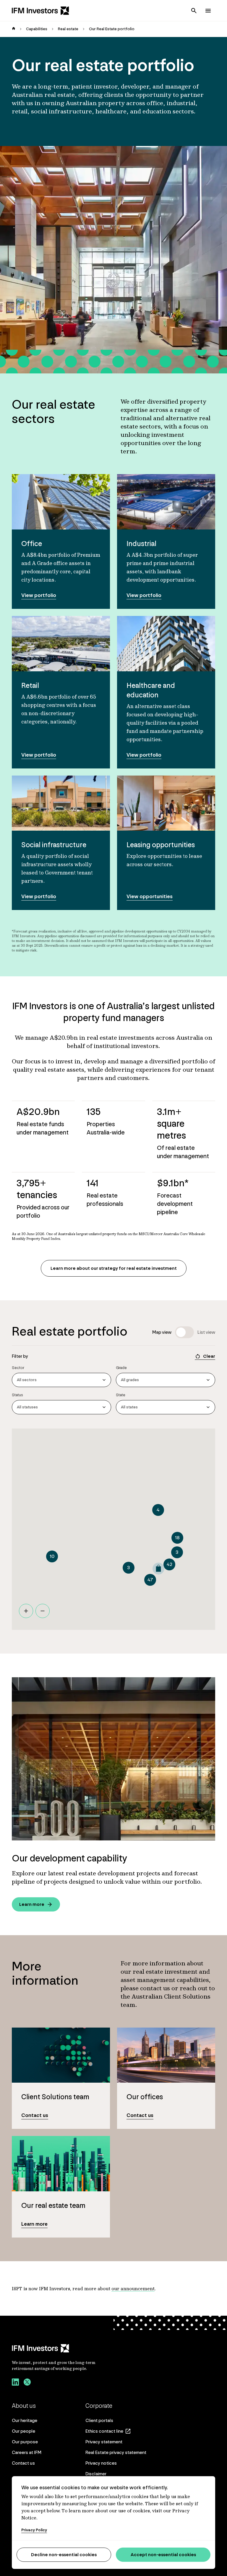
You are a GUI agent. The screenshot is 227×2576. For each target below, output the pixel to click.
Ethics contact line (104, 2431)
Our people (23, 2431)
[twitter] (27, 2383)
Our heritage (25, 2420)
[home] (14, 29)
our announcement (133, 2288)
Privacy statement (104, 2442)
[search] (194, 11)
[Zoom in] (26, 1611)
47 (150, 1580)
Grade (121, 1368)
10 (52, 1556)
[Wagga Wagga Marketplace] (158, 1569)
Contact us (23, 2463)
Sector (18, 1368)
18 (177, 1538)
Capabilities (37, 29)
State (121, 1395)
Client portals (99, 2420)
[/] (40, 11)
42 (170, 1564)
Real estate (68, 29)
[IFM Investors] (60, 2348)
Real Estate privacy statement (116, 2452)
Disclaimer (96, 2474)
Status (17, 1395)
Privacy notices (101, 2463)
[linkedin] (15, 2383)
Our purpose (25, 2442)
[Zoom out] (43, 1611)
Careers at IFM (27, 2452)
